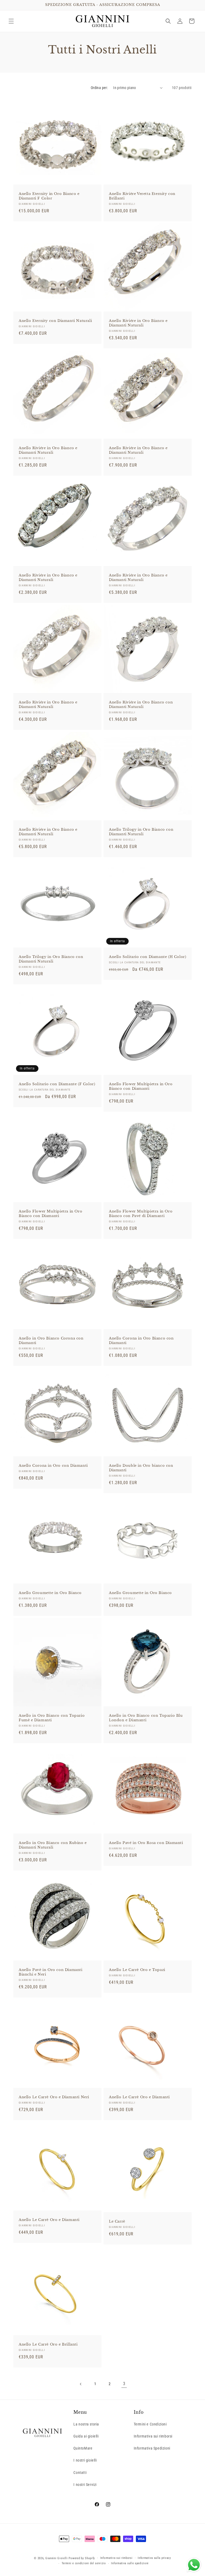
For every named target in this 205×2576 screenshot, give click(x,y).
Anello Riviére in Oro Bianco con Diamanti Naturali (141, 705)
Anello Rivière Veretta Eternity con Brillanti (142, 196)
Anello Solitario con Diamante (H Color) (147, 957)
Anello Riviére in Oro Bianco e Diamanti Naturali (138, 323)
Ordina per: (99, 88)
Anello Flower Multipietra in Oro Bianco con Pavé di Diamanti (141, 1214)
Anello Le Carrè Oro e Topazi (137, 1970)
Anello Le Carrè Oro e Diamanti (139, 2097)
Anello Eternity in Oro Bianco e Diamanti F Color (49, 196)
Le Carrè (117, 2221)
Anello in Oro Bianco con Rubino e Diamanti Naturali (53, 1845)
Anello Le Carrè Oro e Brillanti (48, 2344)
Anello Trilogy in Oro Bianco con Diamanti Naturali (141, 832)
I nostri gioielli (85, 2460)
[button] (11, 21)
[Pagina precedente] (81, 2384)
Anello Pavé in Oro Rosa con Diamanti (146, 1843)
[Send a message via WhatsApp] (194, 2565)
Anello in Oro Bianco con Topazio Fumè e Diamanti (52, 1718)
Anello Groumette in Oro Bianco (50, 1593)
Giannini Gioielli (57, 2558)
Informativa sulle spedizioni (130, 2563)
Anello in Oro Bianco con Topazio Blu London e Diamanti (146, 1718)
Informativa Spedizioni (152, 2448)
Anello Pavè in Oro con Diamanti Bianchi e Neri (51, 1972)
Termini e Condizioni (150, 2424)
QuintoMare (83, 2448)
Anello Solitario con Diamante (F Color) (57, 1084)
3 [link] (124, 2384)
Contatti (80, 2473)
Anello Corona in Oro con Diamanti (53, 1466)
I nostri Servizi (85, 2485)
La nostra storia (86, 2424)
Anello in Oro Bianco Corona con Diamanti (51, 1341)
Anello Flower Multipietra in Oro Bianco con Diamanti (141, 1086)
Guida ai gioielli (86, 2436)
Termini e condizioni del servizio (84, 2563)
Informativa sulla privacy (154, 2558)
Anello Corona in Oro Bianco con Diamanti (141, 1341)
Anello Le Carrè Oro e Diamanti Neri (54, 2097)
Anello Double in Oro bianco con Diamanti (141, 1468)
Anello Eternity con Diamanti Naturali (55, 321)
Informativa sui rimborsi (153, 2436)
